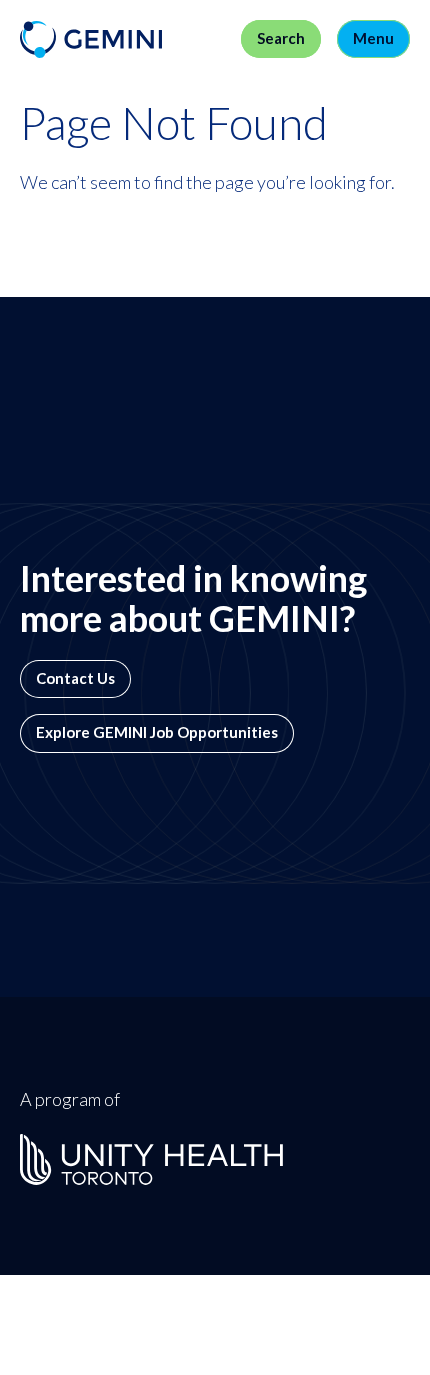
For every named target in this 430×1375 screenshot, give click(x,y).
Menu (373, 38)
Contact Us (75, 678)
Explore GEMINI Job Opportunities (157, 732)
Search (281, 38)
